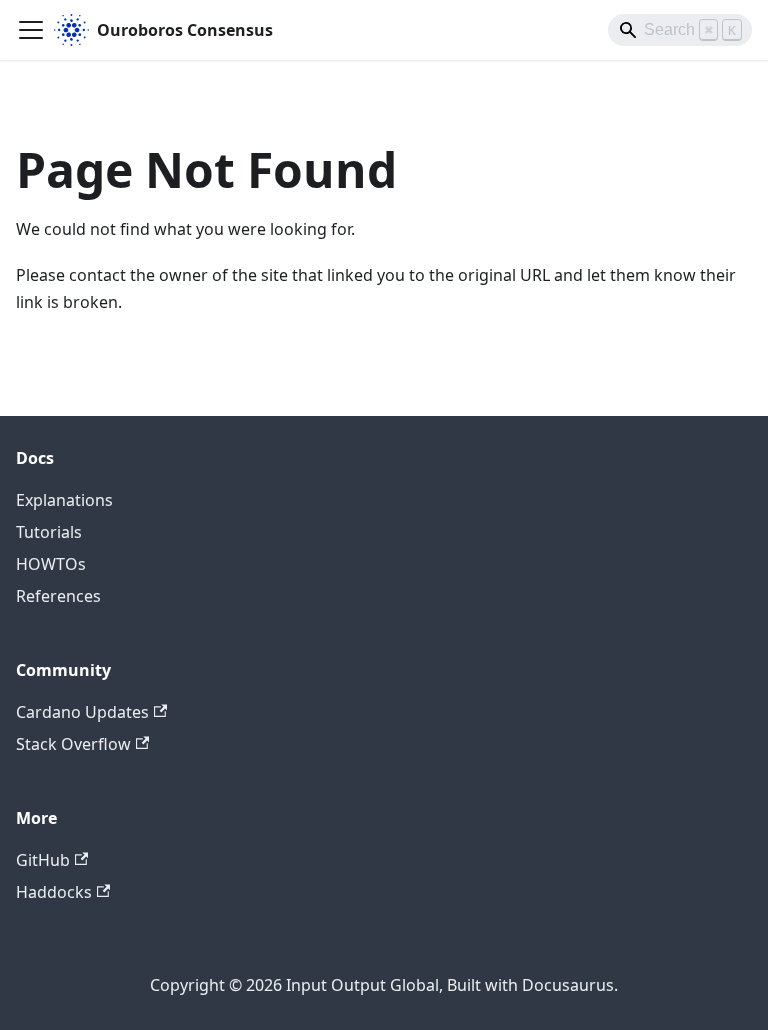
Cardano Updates (82, 712)
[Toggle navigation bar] (31, 30)
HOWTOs (51, 564)
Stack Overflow (73, 744)
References (58, 596)
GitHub (43, 860)
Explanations (64, 500)
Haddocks (54, 892)
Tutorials (49, 532)
